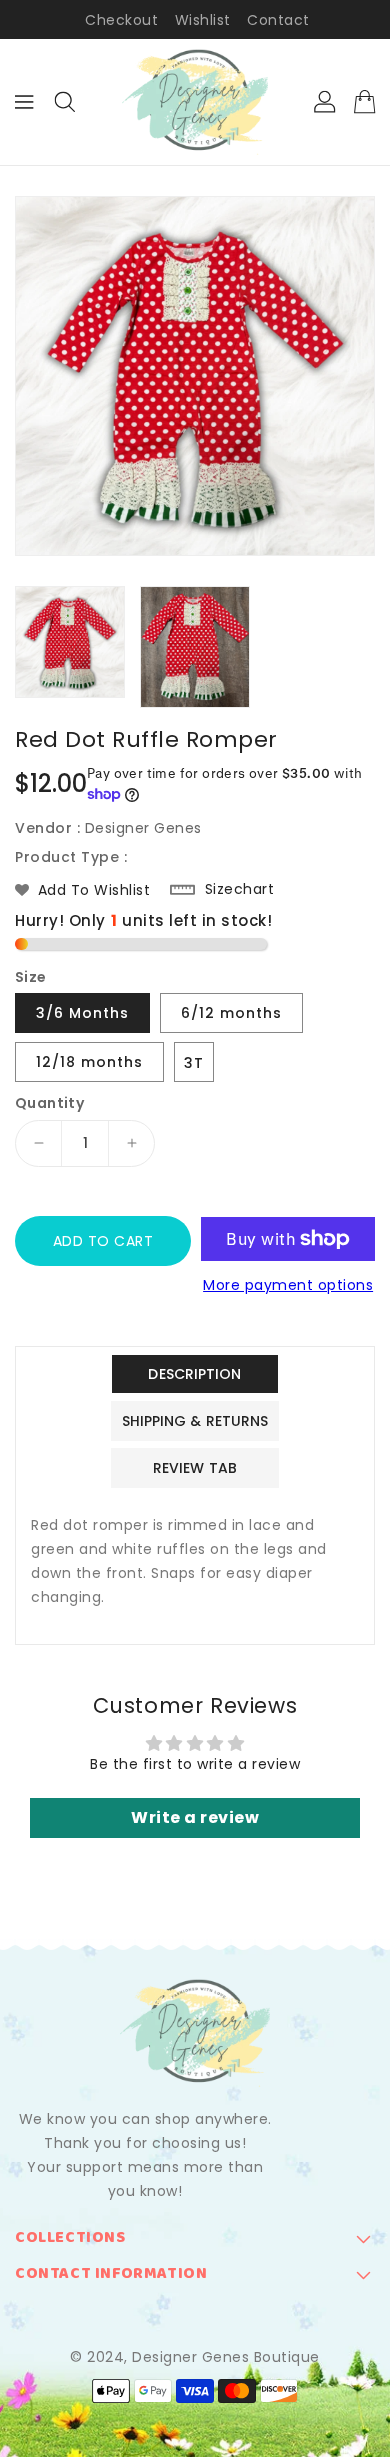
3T (194, 1063)
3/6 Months (82, 1013)
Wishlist (203, 20)
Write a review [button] (195, 1817)
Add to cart (103, 1241)
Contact (278, 20)
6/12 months (231, 1013)
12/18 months (89, 1062)
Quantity (49, 1103)
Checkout (121, 20)
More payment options (288, 1285)
